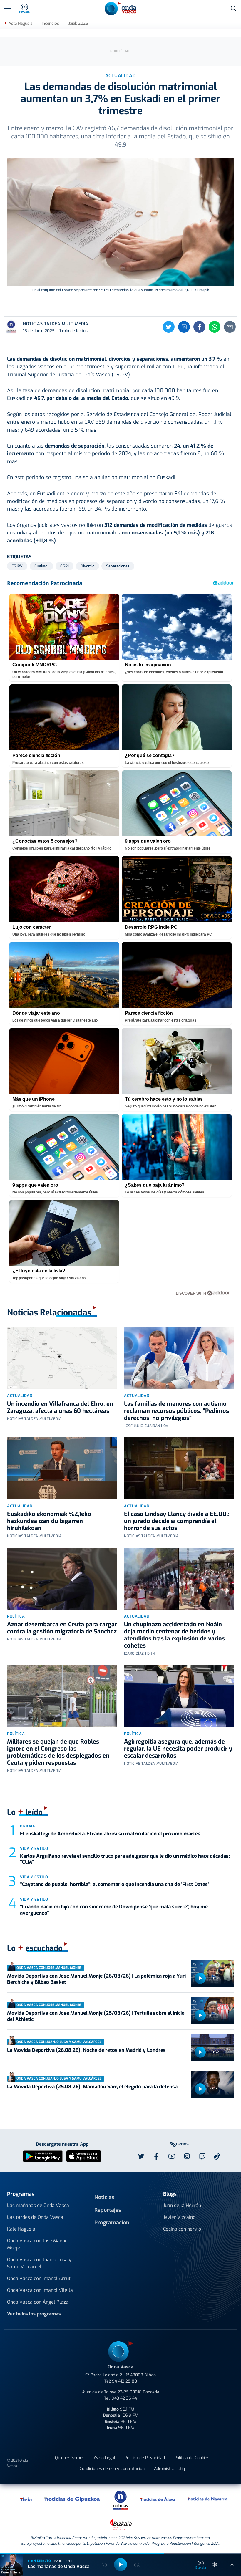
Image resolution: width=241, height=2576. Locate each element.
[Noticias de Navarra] (208, 2499)
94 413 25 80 (124, 2381)
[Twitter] (169, 327)
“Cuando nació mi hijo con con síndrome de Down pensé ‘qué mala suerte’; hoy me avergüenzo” (114, 1910)
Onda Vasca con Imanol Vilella (40, 2290)
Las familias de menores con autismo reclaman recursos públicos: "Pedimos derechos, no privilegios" (176, 1411)
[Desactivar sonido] (215, 2565)
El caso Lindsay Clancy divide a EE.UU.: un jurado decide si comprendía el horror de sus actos (177, 1521)
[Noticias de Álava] (158, 2499)
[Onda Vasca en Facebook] (156, 2156)
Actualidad (20, 1396)
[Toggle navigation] (8, 9)
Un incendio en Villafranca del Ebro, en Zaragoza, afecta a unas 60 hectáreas (60, 1407)
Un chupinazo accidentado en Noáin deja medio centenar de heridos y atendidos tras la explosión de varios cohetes (174, 1635)
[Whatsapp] (215, 327)
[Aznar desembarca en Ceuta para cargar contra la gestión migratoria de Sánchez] (62, 1579)
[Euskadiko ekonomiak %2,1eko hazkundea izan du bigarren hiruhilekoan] (62, 1468)
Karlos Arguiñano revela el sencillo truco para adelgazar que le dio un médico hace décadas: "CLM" (125, 1859)
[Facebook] (199, 327)
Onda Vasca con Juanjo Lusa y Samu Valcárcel (39, 2263)
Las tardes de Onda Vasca (35, 2217)
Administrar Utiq (169, 2469)
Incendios (50, 23)
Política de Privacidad (145, 2458)
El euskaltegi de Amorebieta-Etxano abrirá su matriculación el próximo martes (110, 1834)
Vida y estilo (34, 1849)
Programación (112, 2223)
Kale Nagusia (21, 2229)
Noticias (104, 2197)
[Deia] (26, 2499)
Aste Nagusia (20, 23)
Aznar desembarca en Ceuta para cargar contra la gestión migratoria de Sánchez (62, 1628)
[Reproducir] (200, 1978)
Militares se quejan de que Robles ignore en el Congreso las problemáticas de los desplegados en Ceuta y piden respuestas (58, 1752)
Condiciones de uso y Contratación (112, 2469)
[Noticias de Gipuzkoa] (72, 2499)
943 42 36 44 (124, 2398)
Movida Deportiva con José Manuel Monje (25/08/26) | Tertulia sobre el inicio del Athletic (96, 2016)
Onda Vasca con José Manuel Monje (38, 2244)
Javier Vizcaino (179, 2217)
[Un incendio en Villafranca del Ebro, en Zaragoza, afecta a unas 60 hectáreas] (62, 1358)
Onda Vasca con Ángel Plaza (38, 2302)
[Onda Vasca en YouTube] (172, 2156)
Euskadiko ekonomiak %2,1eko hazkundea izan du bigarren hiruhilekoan (49, 1521)
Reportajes (108, 2210)
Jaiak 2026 (78, 23)
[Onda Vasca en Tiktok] (217, 2156)
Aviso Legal (104, 2458)
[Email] (230, 327)
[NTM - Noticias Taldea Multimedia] (120, 2500)
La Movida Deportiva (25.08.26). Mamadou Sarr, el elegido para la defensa (92, 2087)
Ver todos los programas (34, 2314)
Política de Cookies (192, 2458)
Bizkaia (28, 1826)
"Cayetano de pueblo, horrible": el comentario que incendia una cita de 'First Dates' (114, 1884)
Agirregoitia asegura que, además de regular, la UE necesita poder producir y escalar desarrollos (178, 1749)
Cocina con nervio (182, 2229)
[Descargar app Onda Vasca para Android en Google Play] (43, 2156)
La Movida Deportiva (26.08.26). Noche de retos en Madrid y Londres (86, 2050)
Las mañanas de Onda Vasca (38, 2205)
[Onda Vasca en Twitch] (202, 2156)
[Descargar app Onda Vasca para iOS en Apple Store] (84, 2156)
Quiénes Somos (70, 2458)
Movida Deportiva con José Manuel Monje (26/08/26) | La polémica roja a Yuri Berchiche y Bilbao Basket (96, 1979)
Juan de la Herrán (182, 2205)
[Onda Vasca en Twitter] (141, 2156)
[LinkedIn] (184, 327)
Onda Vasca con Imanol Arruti (39, 2278)
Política (16, 1616)
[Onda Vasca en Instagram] (187, 2156)
